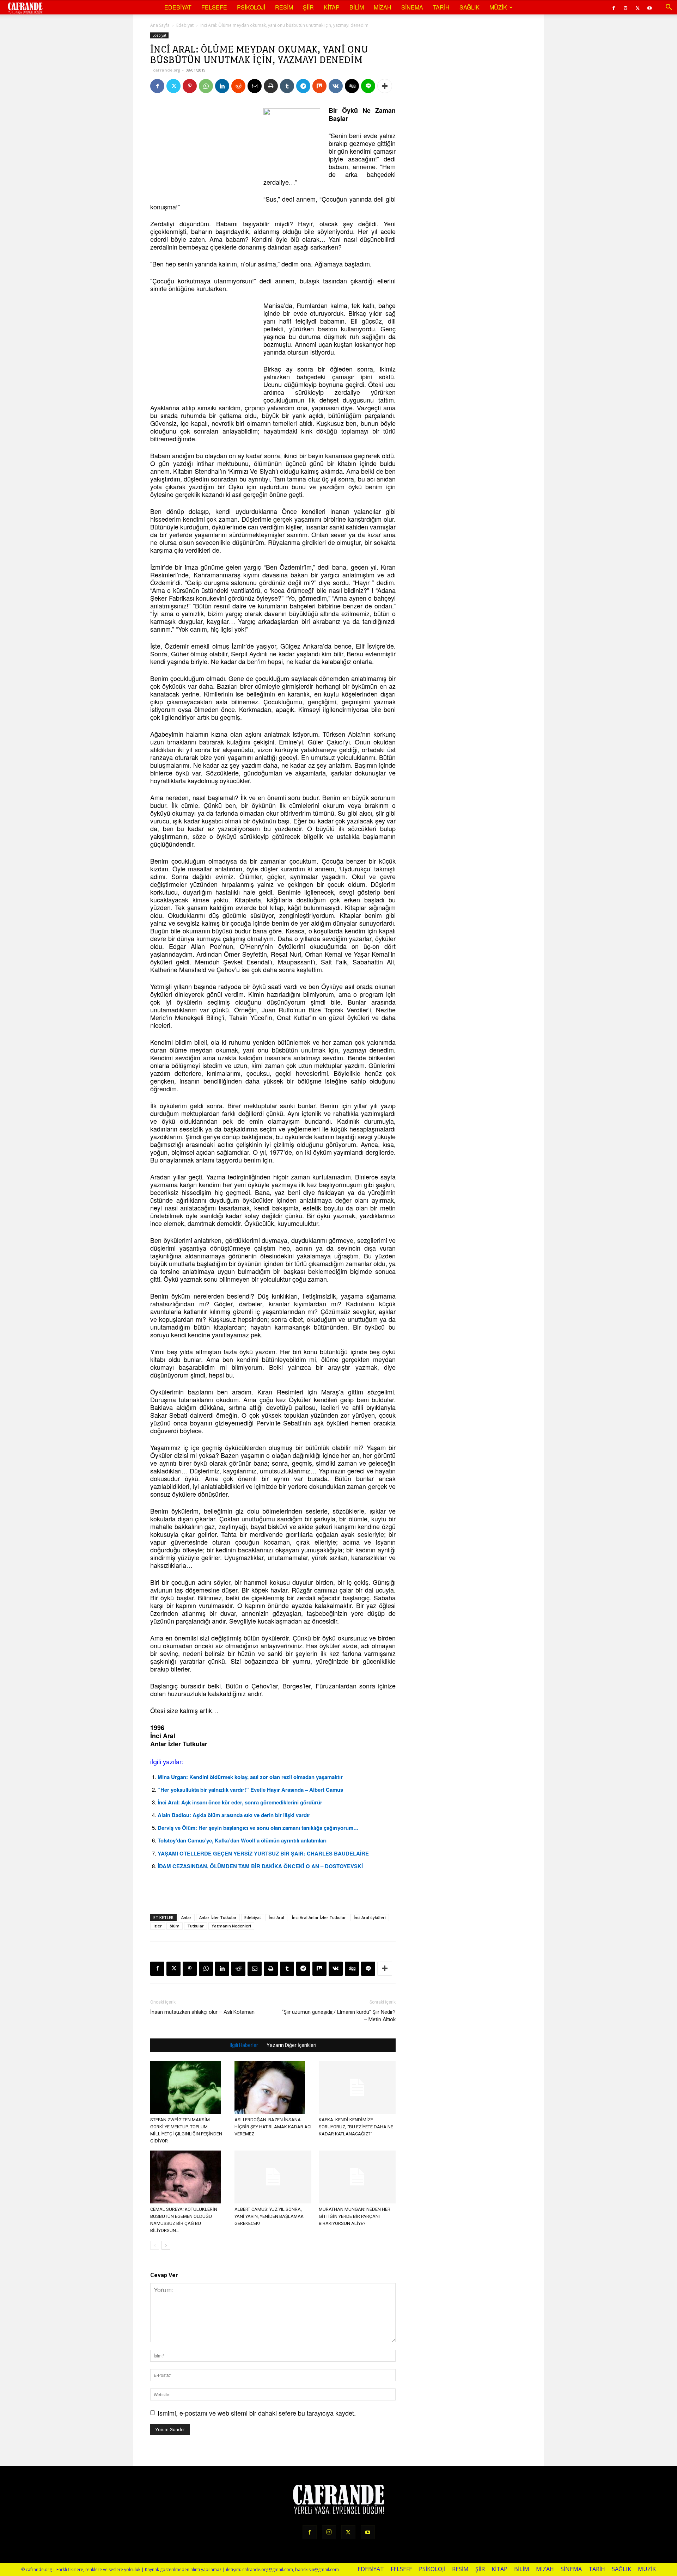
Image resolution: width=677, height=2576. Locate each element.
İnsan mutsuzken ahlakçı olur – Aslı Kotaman (202, 2012)
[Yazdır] (271, 86)
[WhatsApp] (206, 86)
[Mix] (319, 86)
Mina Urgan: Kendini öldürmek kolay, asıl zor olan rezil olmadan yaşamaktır (250, 1777)
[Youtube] (649, 7)
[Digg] (352, 86)
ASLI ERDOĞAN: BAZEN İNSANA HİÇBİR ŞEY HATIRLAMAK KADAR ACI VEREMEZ (273, 2127)
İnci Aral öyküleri (370, 1917)
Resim (284, 7)
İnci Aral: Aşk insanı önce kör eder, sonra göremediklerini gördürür (240, 1802)
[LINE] (368, 86)
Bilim (357, 7)
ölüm (175, 1926)
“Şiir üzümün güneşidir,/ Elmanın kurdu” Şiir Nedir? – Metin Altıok (339, 2016)
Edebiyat (178, 7)
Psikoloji (251, 7)
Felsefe (214, 7)
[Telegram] (303, 86)
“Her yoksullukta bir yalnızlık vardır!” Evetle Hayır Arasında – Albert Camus (250, 1790)
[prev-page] (155, 2245)
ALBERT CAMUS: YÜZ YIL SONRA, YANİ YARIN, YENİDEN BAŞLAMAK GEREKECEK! (269, 2216)
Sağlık (469, 7)
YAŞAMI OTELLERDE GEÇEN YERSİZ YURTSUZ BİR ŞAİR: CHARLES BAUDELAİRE (263, 1853)
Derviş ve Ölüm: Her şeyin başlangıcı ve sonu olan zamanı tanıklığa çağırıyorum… (258, 1828)
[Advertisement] (203, 150)
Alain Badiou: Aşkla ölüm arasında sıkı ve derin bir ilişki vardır (234, 1815)
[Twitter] (638, 7)
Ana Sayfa (160, 25)
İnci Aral (276, 1917)
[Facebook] (614, 7)
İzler (158, 1926)
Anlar (186, 1917)
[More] (385, 86)
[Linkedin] (222, 86)
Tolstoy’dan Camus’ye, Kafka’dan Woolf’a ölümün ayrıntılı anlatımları (242, 1840)
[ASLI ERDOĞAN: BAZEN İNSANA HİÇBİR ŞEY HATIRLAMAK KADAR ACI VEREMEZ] (273, 2087)
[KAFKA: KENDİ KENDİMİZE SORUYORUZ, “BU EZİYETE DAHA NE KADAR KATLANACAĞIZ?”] (357, 2087)
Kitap (332, 7)
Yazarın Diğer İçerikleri (291, 2045)
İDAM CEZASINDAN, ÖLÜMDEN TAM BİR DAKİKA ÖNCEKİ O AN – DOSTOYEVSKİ (260, 1866)
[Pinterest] (190, 86)
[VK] (336, 86)
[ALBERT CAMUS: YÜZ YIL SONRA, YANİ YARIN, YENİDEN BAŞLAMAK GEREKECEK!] (273, 2177)
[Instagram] (626, 7)
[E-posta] (255, 86)
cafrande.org (167, 70)
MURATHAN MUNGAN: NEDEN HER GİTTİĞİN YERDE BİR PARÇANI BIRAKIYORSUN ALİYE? (355, 2216)
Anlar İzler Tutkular (218, 1917)
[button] (669, 7)
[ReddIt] (238, 86)
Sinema (412, 7)
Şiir (308, 7)
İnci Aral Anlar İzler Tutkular (319, 1917)
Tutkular (196, 1926)
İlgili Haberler (244, 2045)
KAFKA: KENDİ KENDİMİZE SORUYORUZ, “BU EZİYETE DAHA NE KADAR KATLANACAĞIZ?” (356, 2127)
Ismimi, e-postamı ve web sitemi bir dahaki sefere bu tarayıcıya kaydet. (257, 2413)
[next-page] (166, 2245)
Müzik (498, 7)
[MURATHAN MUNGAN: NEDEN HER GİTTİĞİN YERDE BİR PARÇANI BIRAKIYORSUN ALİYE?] (357, 2177)
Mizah (383, 7)
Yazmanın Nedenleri (231, 1926)
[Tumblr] (287, 86)
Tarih (441, 7)
